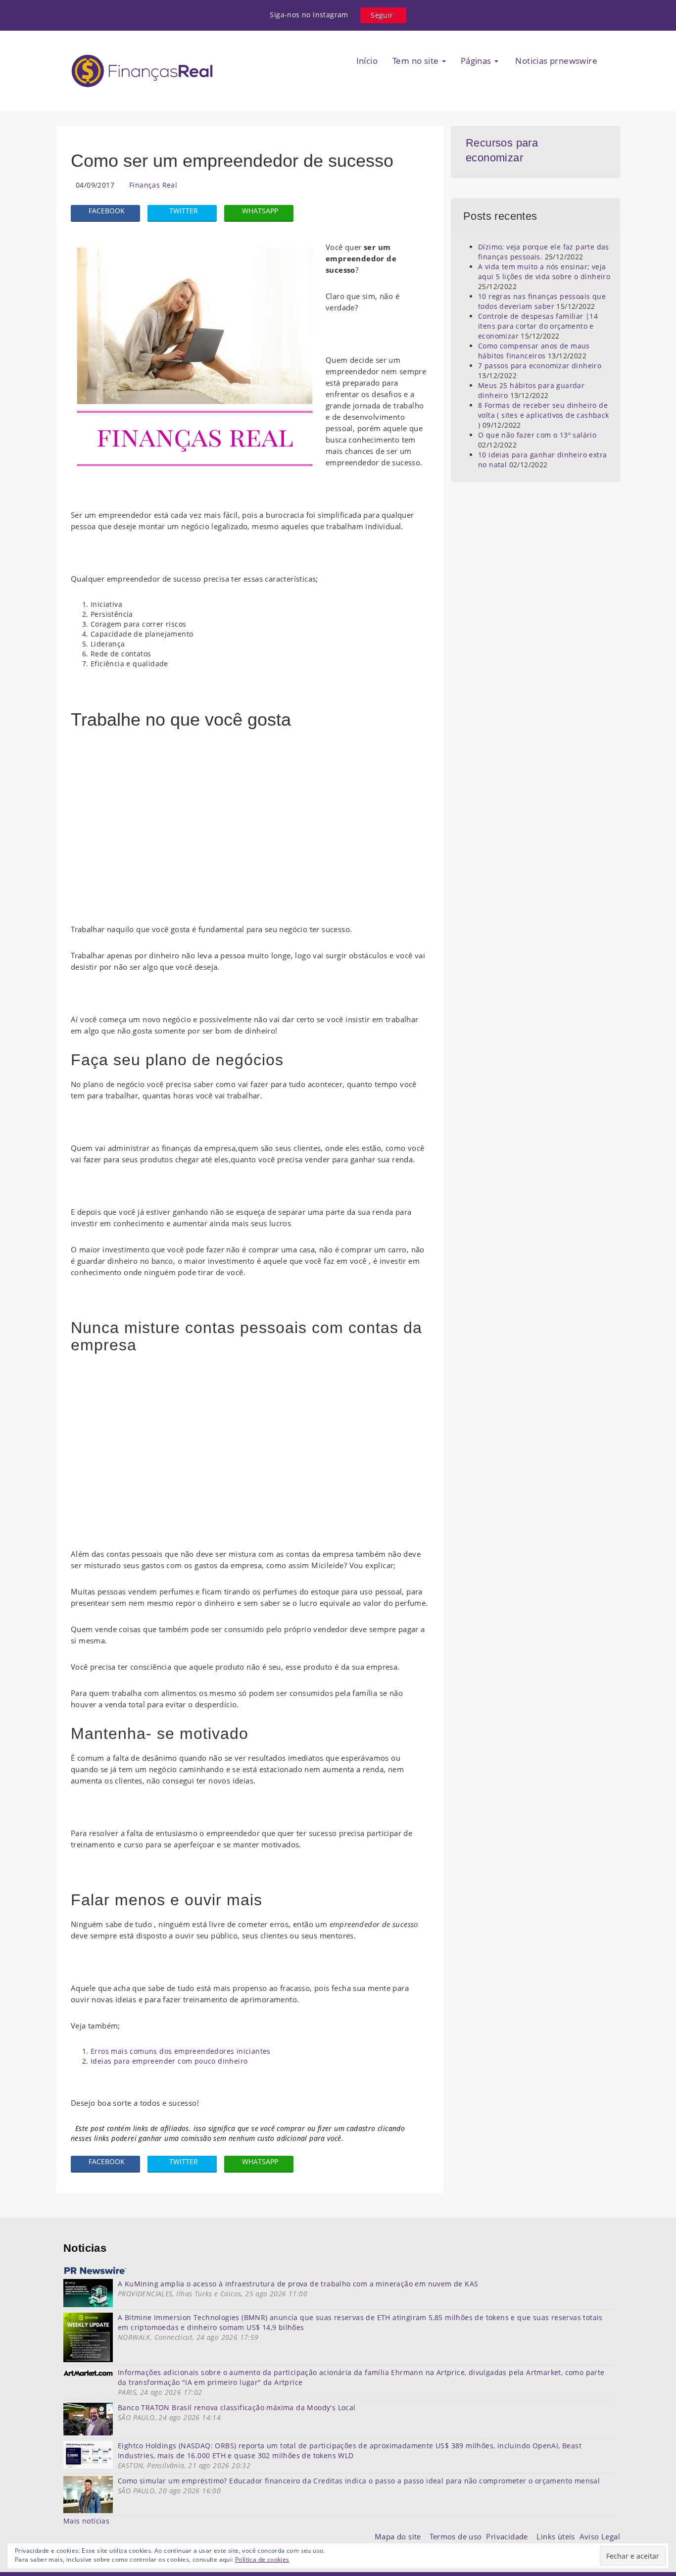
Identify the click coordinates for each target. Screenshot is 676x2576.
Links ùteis (558, 2536)
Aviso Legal (600, 2536)
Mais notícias (86, 2521)
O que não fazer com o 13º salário (537, 435)
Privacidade (511, 2536)
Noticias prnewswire (555, 61)
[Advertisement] (250, 832)
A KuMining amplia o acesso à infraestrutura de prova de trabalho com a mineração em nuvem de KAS (298, 2284)
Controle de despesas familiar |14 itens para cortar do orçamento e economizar (538, 326)
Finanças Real (153, 185)
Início (367, 61)
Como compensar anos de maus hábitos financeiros (534, 351)
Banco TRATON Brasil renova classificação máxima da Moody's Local (237, 2407)
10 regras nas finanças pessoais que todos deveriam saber (542, 301)
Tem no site (417, 61)
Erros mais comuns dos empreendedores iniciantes (181, 2051)
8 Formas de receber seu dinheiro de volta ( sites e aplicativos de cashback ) (544, 415)
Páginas (477, 61)
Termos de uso (458, 2536)
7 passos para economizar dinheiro (540, 366)
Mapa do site (400, 2536)
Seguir (382, 15)
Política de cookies (262, 2559)
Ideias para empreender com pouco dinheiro (169, 2061)
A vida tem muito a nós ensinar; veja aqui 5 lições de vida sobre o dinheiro (544, 272)
